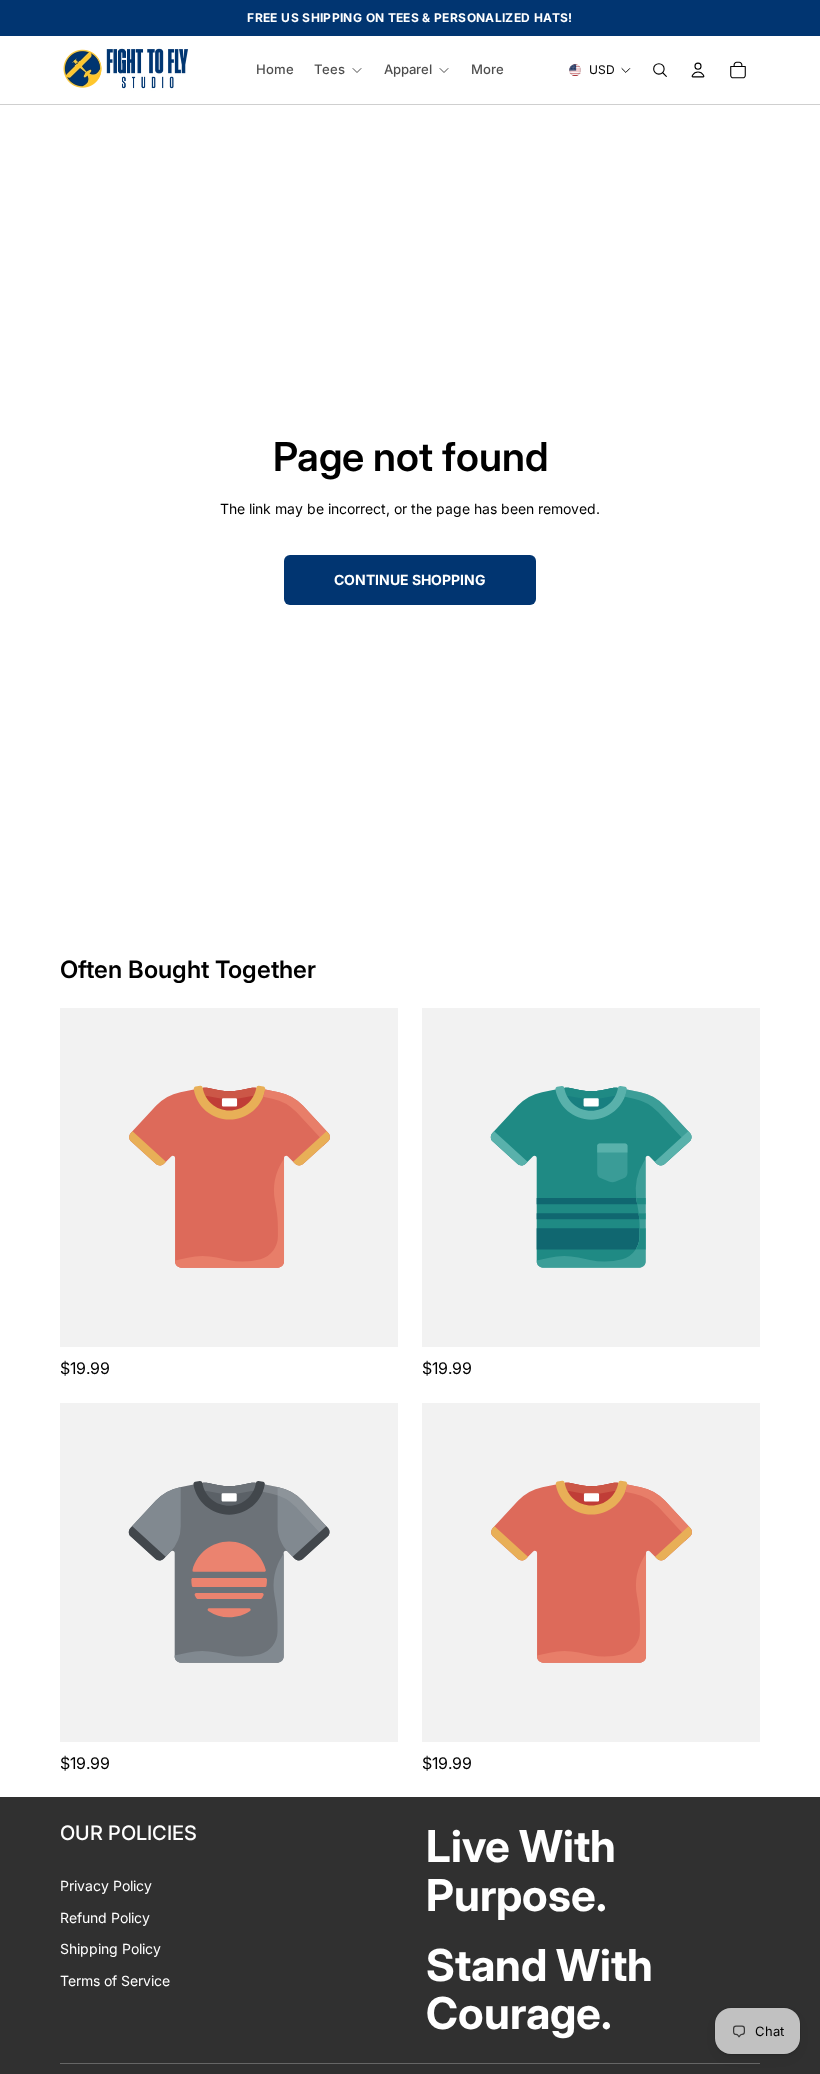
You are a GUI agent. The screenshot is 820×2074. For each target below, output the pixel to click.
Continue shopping (410, 579)
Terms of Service (115, 1980)
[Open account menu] (698, 70)
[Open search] (660, 70)
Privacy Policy (106, 1885)
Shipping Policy (110, 1948)
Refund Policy (105, 1917)
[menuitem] (487, 70)
